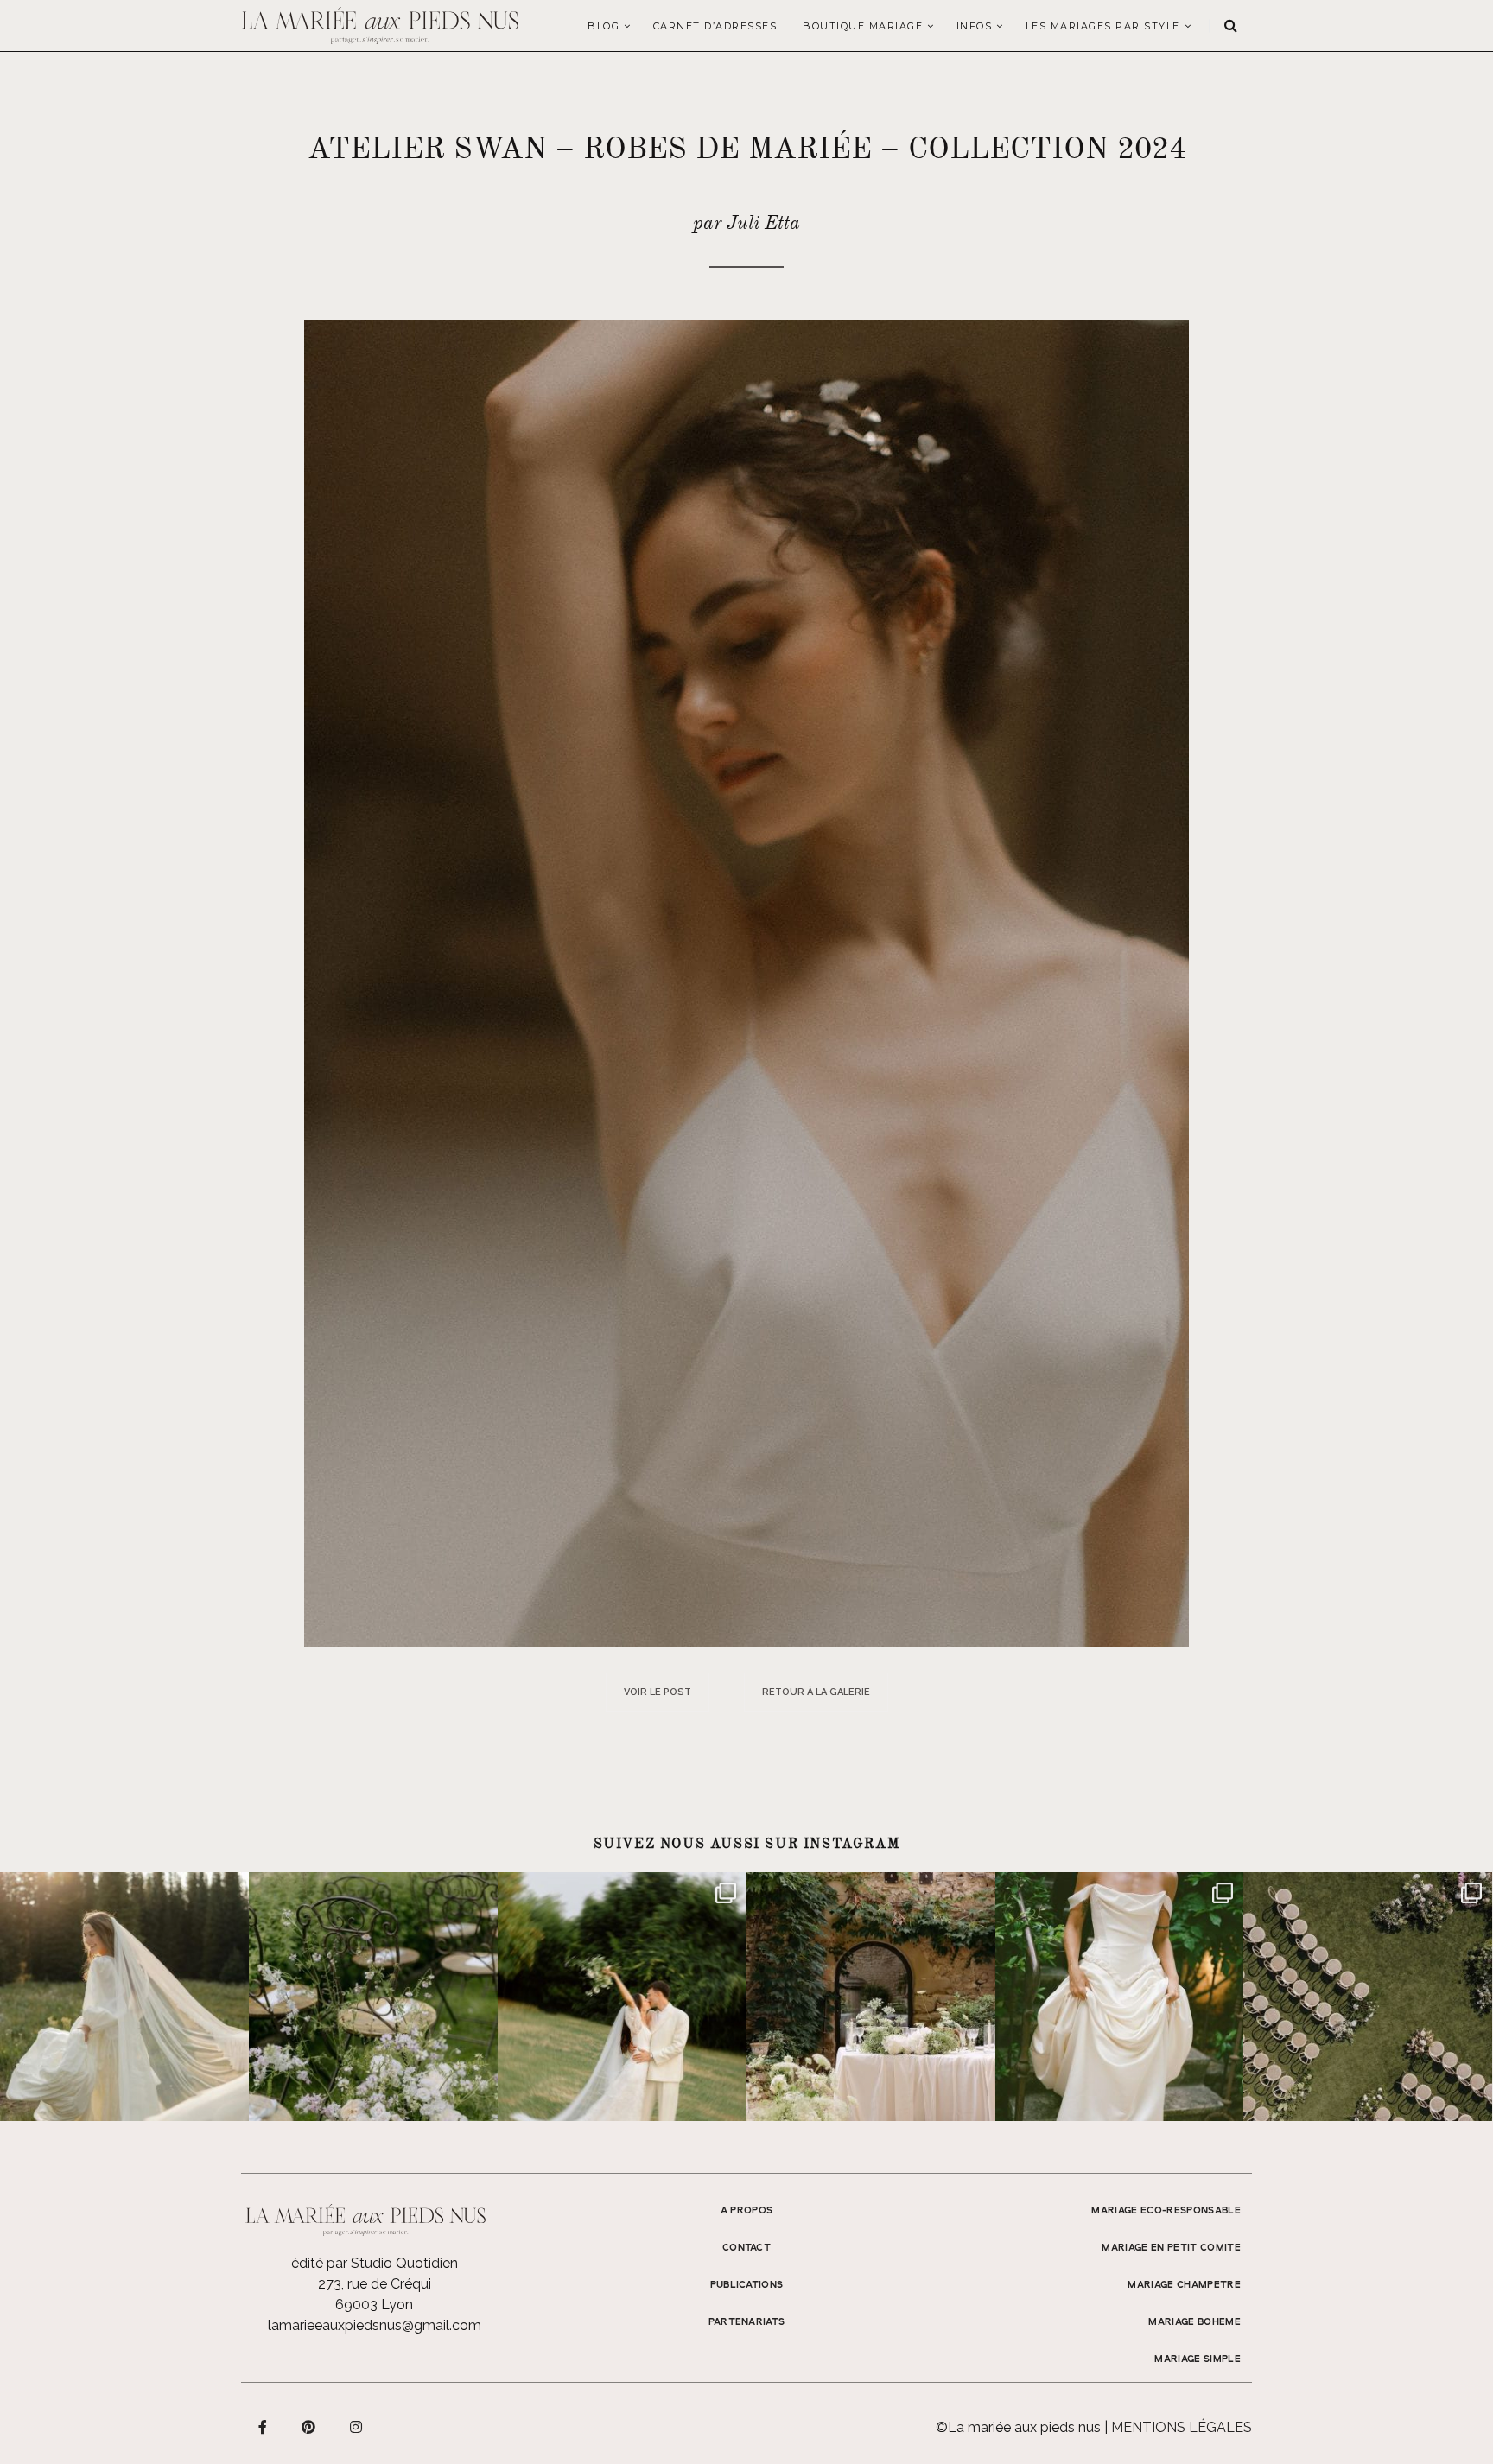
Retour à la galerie (816, 1692)
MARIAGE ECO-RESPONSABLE (1166, 2211)
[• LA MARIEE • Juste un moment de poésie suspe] (124, 1997)
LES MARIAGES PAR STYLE (1103, 26)
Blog (604, 26)
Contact (746, 2248)
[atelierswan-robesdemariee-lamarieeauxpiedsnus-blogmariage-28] (746, 982)
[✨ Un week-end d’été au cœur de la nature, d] (622, 1997)
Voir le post (658, 1692)
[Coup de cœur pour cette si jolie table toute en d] (871, 1997)
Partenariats (747, 2322)
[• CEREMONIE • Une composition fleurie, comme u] (373, 1997)
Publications (747, 2285)
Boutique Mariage (863, 26)
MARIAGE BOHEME (1194, 2322)
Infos (975, 26)
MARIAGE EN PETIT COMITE (1171, 2248)
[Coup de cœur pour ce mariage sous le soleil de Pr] (1120, 1997)
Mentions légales (1182, 2427)
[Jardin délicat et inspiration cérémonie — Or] (1368, 1997)
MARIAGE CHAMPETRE (1184, 2285)
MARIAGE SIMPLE (1198, 2359)
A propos (747, 2211)
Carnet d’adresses (715, 26)
